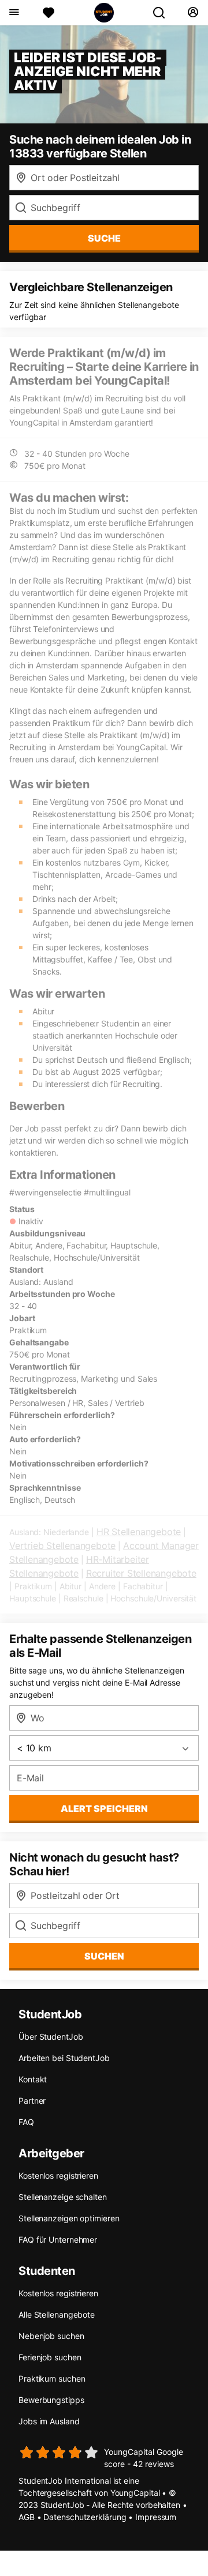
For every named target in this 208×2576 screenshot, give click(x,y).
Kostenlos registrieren (58, 2176)
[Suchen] (164, 13)
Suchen (104, 1956)
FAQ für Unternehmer (58, 2240)
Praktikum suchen (52, 2378)
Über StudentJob (51, 2037)
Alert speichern (104, 1808)
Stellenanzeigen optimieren (69, 2218)
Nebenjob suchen (51, 2336)
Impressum (156, 2517)
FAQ (26, 2122)
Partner (32, 2101)
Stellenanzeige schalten (63, 2197)
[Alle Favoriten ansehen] (49, 13)
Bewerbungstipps (51, 2400)
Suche (104, 238)
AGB (27, 2517)
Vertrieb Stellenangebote (62, 1545)
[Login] (193, 13)
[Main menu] (14, 13)
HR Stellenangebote (139, 1532)
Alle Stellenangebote (57, 2314)
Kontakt (33, 2079)
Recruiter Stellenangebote (141, 1573)
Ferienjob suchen (50, 2357)
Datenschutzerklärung (85, 2517)
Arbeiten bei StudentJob (64, 2058)
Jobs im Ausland (49, 2421)
